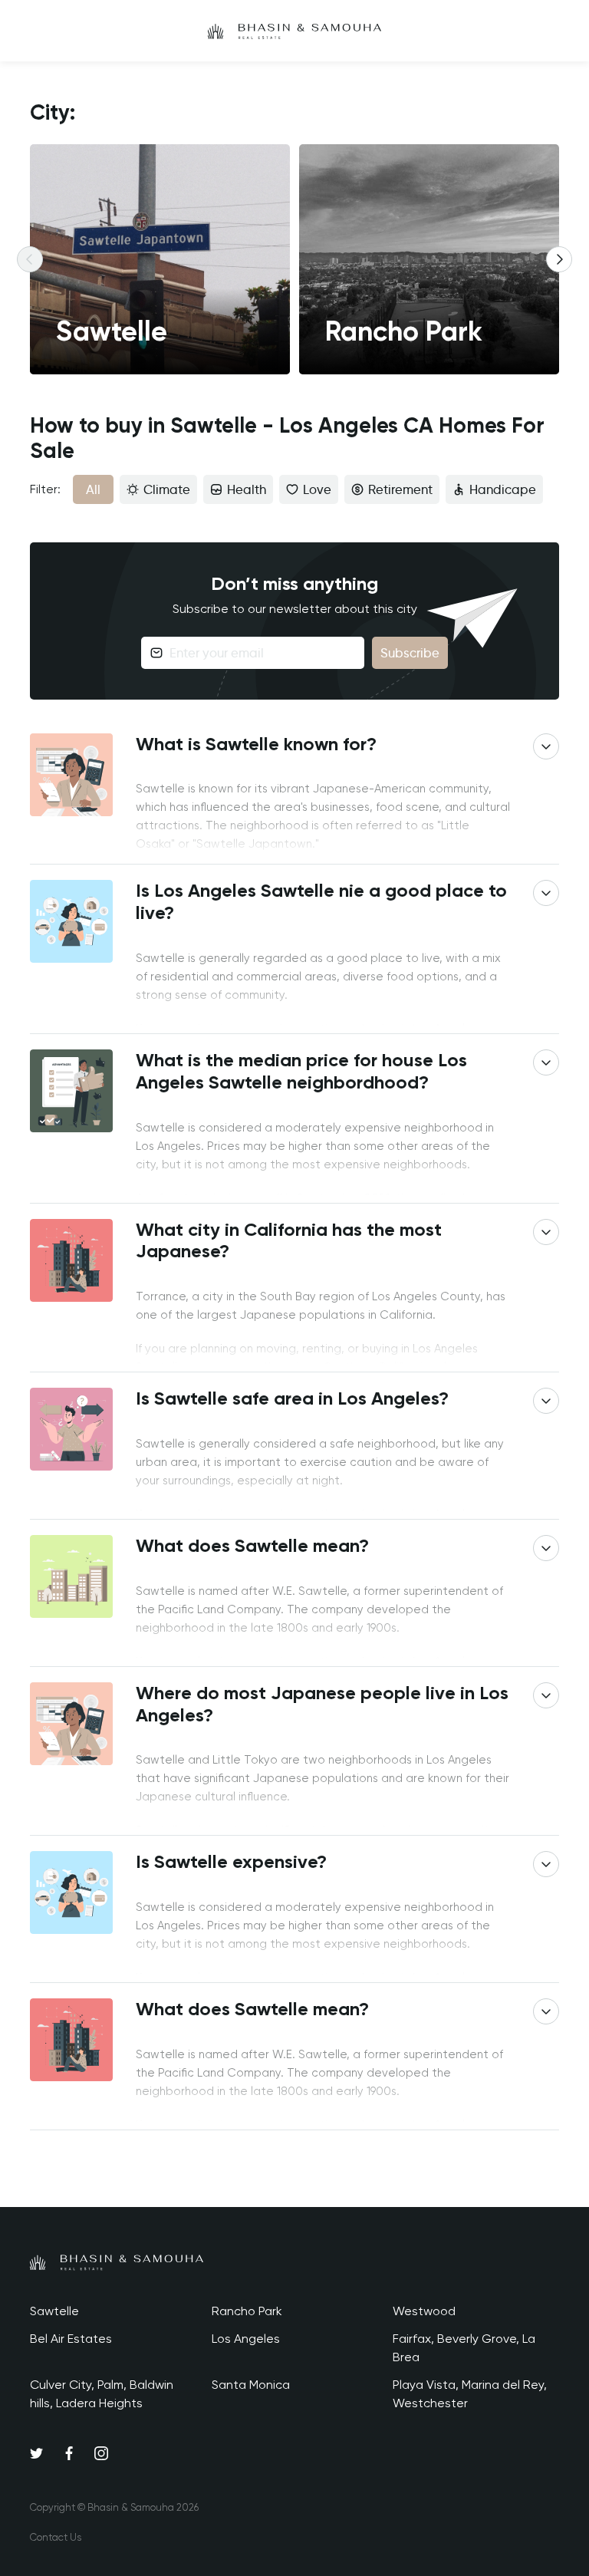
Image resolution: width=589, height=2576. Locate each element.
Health (247, 489)
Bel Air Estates (71, 2339)
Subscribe (410, 653)
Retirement (400, 489)
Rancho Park (247, 2311)
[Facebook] (69, 2452)
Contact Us (56, 2537)
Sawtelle (54, 2311)
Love (317, 489)
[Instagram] (101, 2452)
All (93, 489)
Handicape (503, 489)
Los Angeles (246, 2339)
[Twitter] (37, 2452)
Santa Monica (251, 2385)
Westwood (424, 2311)
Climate (167, 489)
